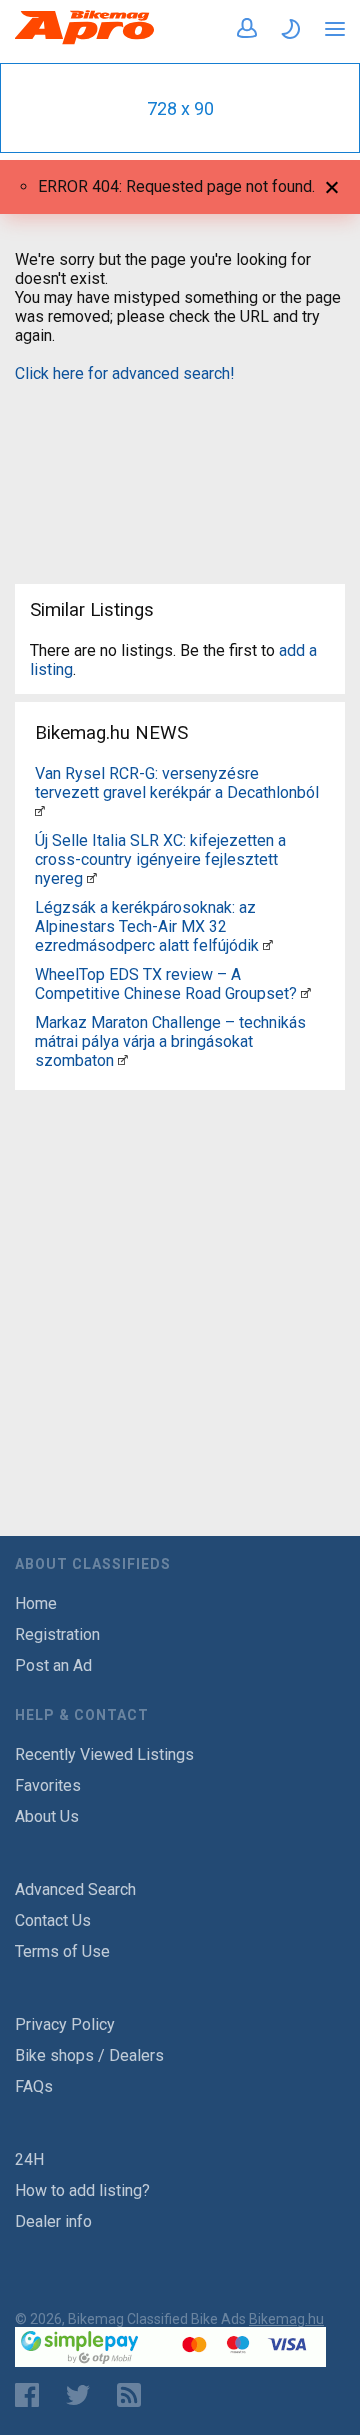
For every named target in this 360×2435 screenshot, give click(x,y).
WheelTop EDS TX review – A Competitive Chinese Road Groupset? (166, 984)
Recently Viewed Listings (104, 1754)
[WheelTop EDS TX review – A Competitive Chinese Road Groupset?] (306, 993)
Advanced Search (75, 1889)
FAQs (34, 2086)
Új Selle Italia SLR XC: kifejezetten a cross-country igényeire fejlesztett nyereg (160, 859)
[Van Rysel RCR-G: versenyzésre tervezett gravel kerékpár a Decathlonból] (40, 811)
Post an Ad (53, 1665)
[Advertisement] (180, 471)
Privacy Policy (65, 2024)
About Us (47, 1816)
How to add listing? (82, 2190)
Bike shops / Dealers (89, 2055)
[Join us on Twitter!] (78, 2395)
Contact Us (53, 1920)
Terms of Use (62, 1951)
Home (36, 1603)
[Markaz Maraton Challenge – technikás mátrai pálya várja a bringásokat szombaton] (123, 1060)
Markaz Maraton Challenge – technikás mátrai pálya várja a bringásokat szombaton (170, 1041)
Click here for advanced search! (125, 373)
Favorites (48, 1785)
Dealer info (53, 2221)
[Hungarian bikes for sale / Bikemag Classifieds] (85, 40)
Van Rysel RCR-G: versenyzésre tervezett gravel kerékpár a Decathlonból (177, 783)
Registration (57, 1634)
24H (29, 2159)
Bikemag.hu (286, 2319)
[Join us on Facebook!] (27, 2395)
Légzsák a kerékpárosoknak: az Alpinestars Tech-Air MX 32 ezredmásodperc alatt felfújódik (147, 926)
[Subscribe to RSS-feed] (133, 2395)
